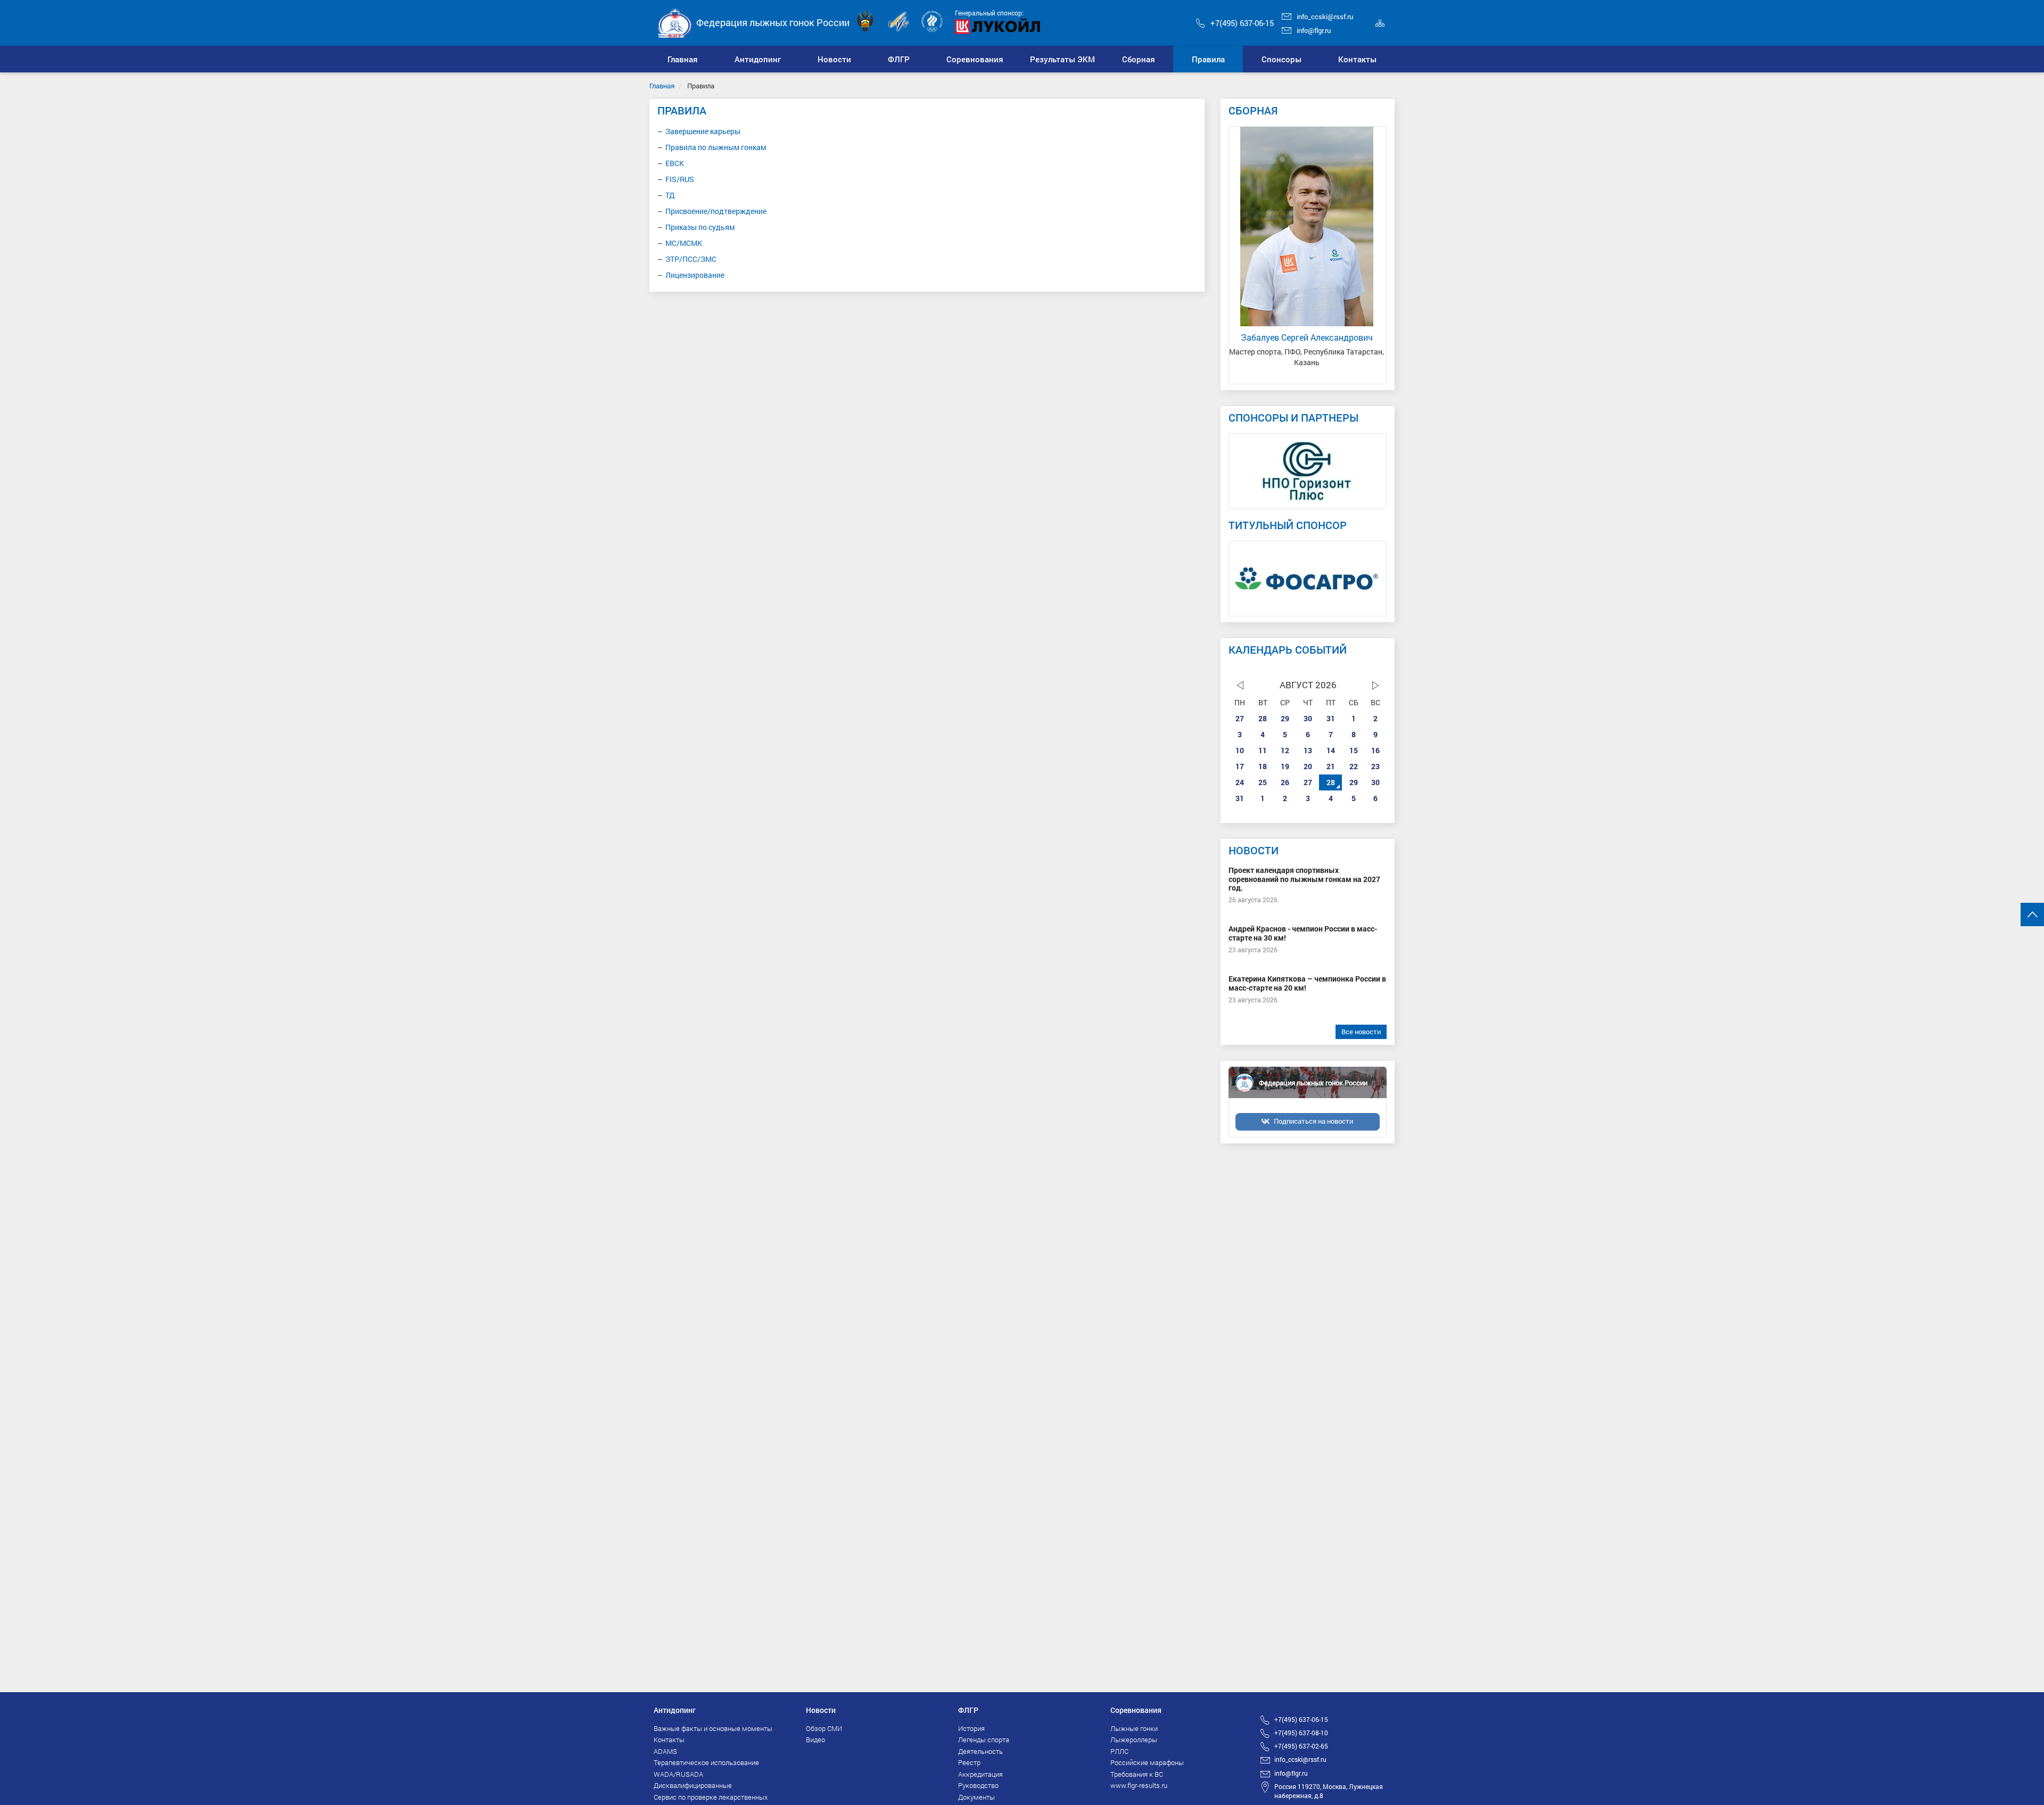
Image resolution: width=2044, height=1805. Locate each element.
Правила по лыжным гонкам (716, 147)
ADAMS (665, 1751)
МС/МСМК (684, 243)
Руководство (978, 1785)
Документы (976, 1797)
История (971, 1728)
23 (1375, 766)
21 (1331, 766)
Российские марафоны (1147, 1762)
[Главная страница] (675, 22)
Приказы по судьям (700, 227)
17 (1240, 766)
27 (1240, 718)
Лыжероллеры (1134, 1740)
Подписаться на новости (1313, 1121)
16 (1375, 750)
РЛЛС (1119, 1751)
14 (1331, 750)
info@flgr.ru (1314, 30)
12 (1285, 750)
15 (1354, 750)
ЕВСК (675, 163)
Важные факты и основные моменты (713, 1728)
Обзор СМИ (824, 1728)
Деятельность (980, 1751)
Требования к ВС (1137, 1774)
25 (1263, 782)
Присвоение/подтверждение (716, 211)
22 (1354, 766)
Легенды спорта (984, 1740)
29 (1285, 718)
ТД (670, 195)
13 (1308, 750)
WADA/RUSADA (678, 1774)
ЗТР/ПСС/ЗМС (691, 259)
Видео (815, 1740)
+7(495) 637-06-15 (1242, 23)
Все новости (1361, 1032)
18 (1263, 766)
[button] (758, 59)
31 (1331, 718)
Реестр (969, 1762)
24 (1240, 782)
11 (1263, 750)
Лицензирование (695, 275)
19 (1285, 766)
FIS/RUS (680, 179)
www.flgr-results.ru (1139, 1785)
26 (1285, 782)
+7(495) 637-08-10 (1301, 1733)
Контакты (669, 1740)
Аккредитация (980, 1774)
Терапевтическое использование (706, 1762)
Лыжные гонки (1134, 1728)
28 (1263, 718)
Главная (662, 86)
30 (1308, 718)
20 (1308, 766)
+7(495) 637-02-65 (1301, 1746)
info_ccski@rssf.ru (1325, 17)
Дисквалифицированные (693, 1785)
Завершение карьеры (703, 131)
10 (1240, 750)
